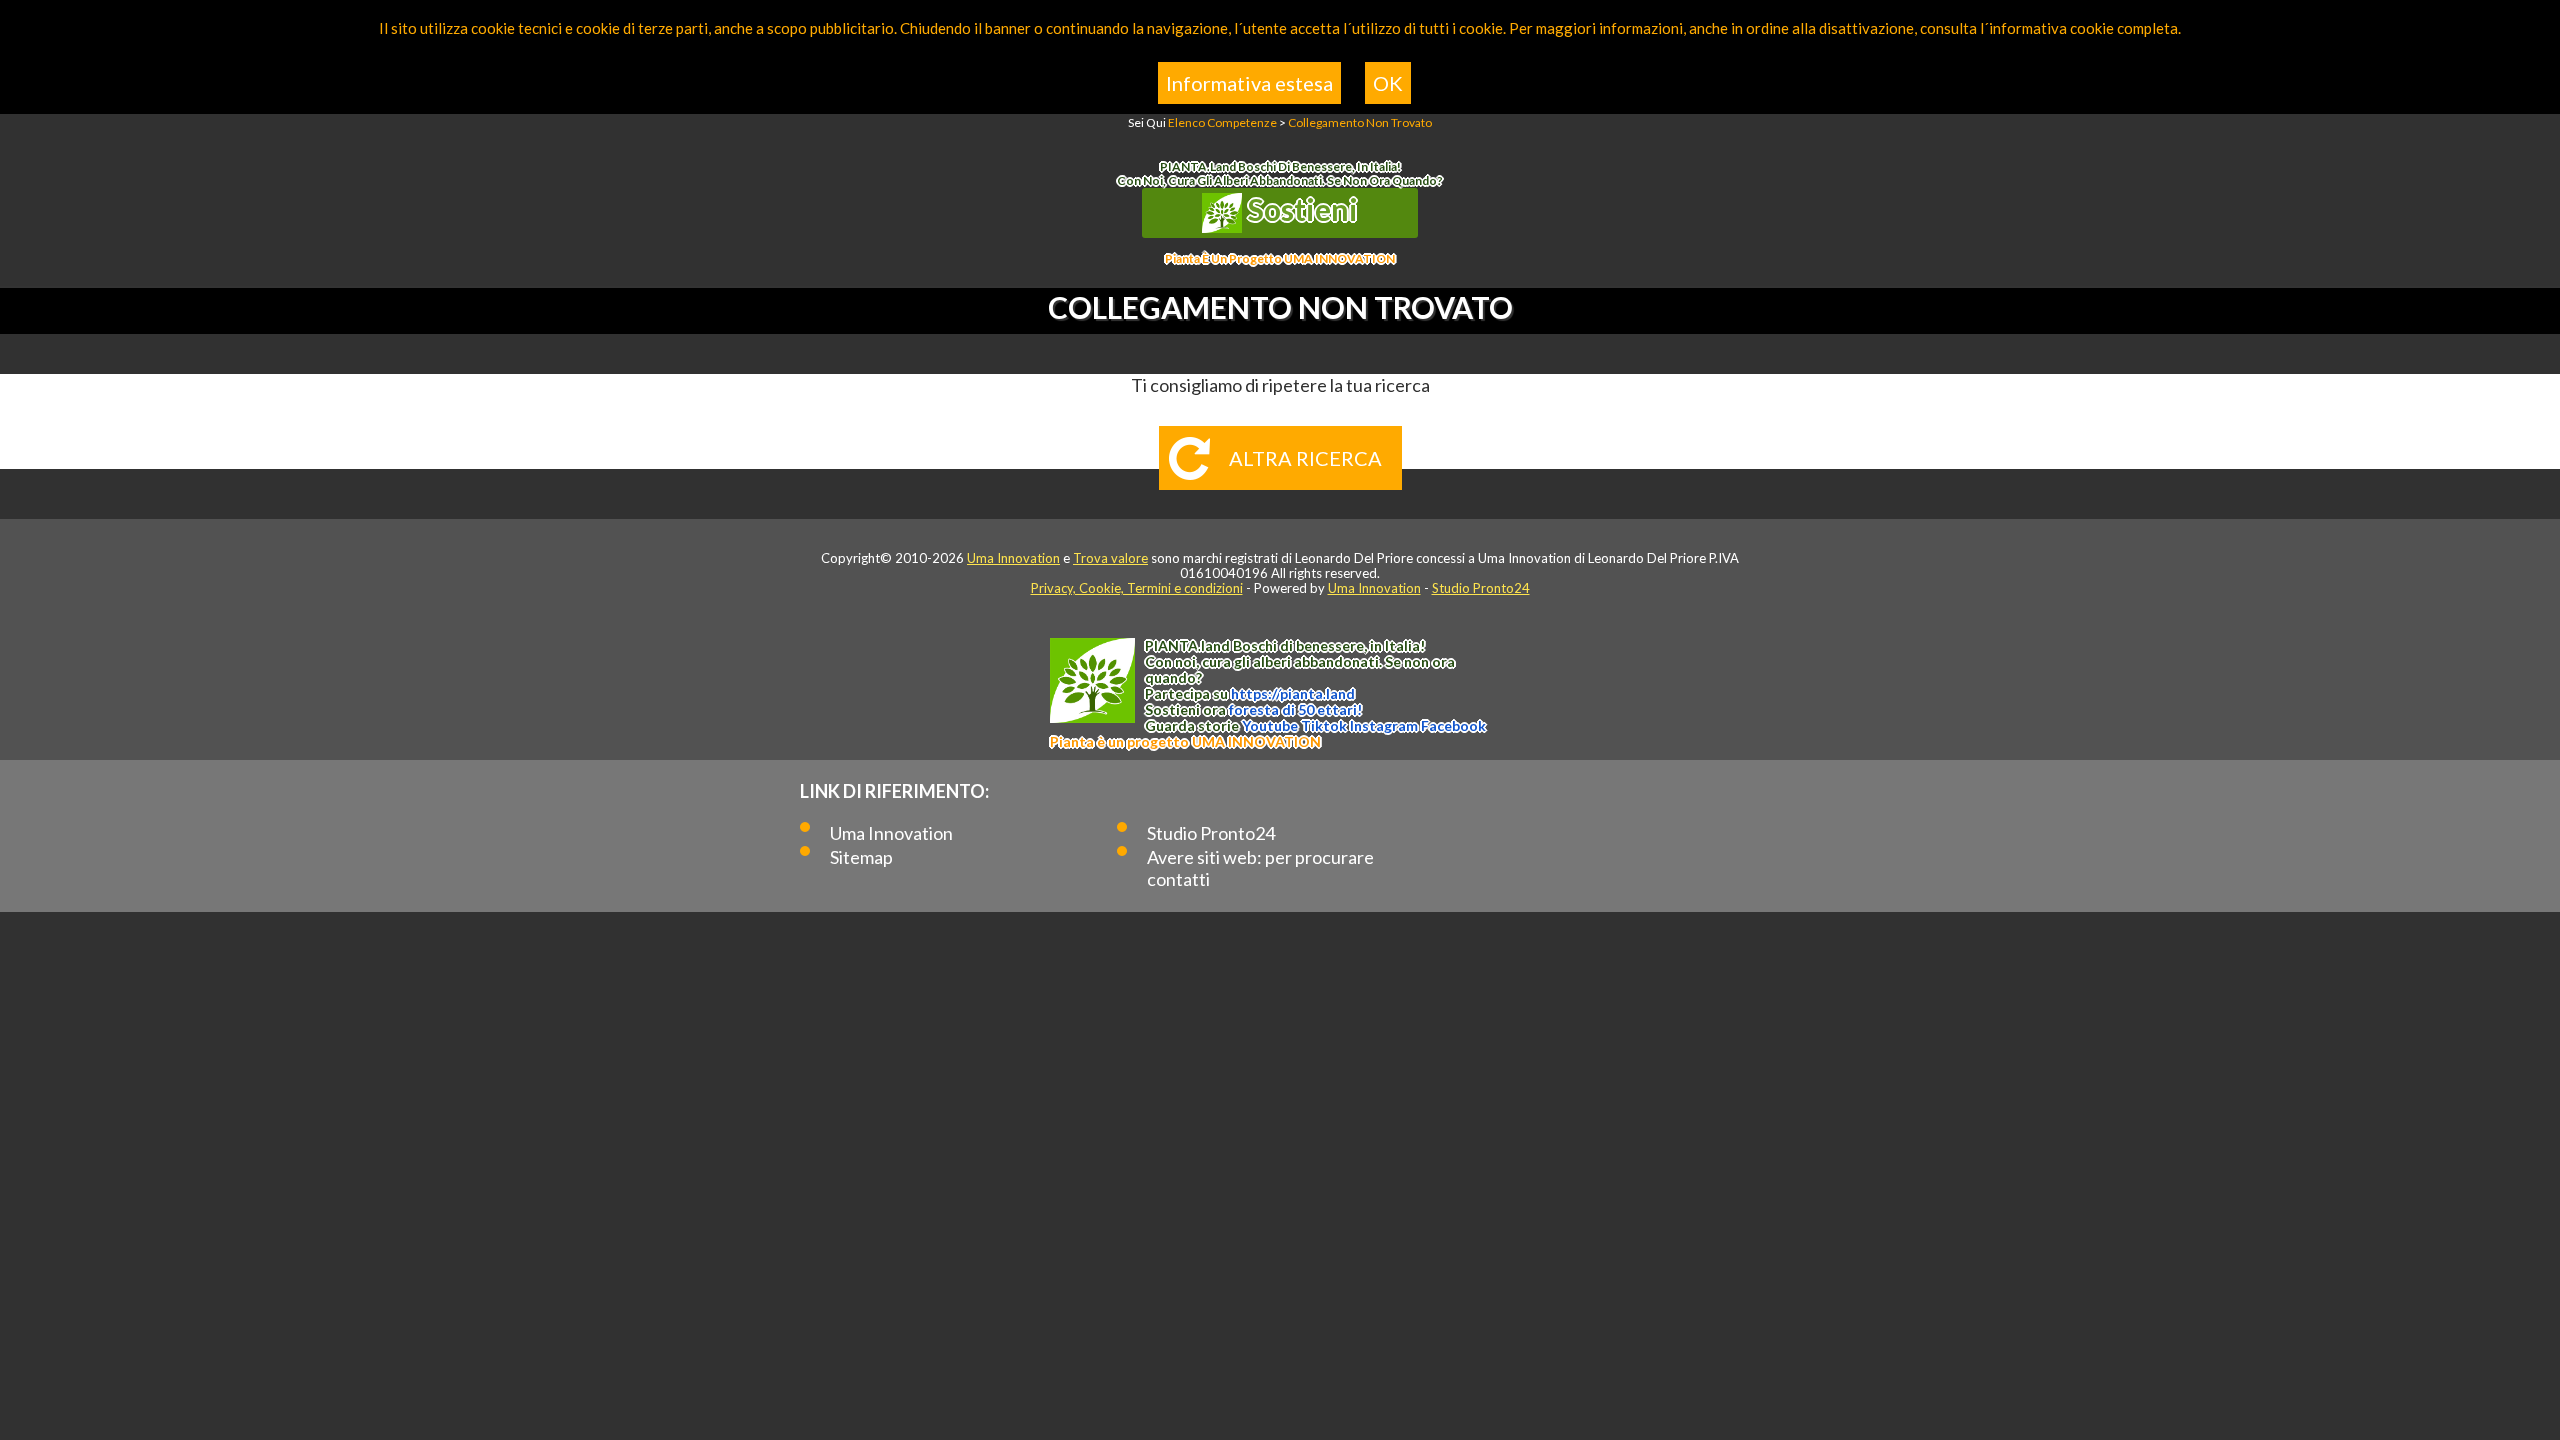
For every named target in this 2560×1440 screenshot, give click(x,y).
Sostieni (1300, 209)
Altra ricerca (1305, 458)
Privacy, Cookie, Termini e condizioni (1137, 588)
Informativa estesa (1249, 83)
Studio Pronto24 (1481, 588)
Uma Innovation (1013, 558)
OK (1388, 83)
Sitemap (861, 857)
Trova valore (1110, 558)
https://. (1293, 693)
